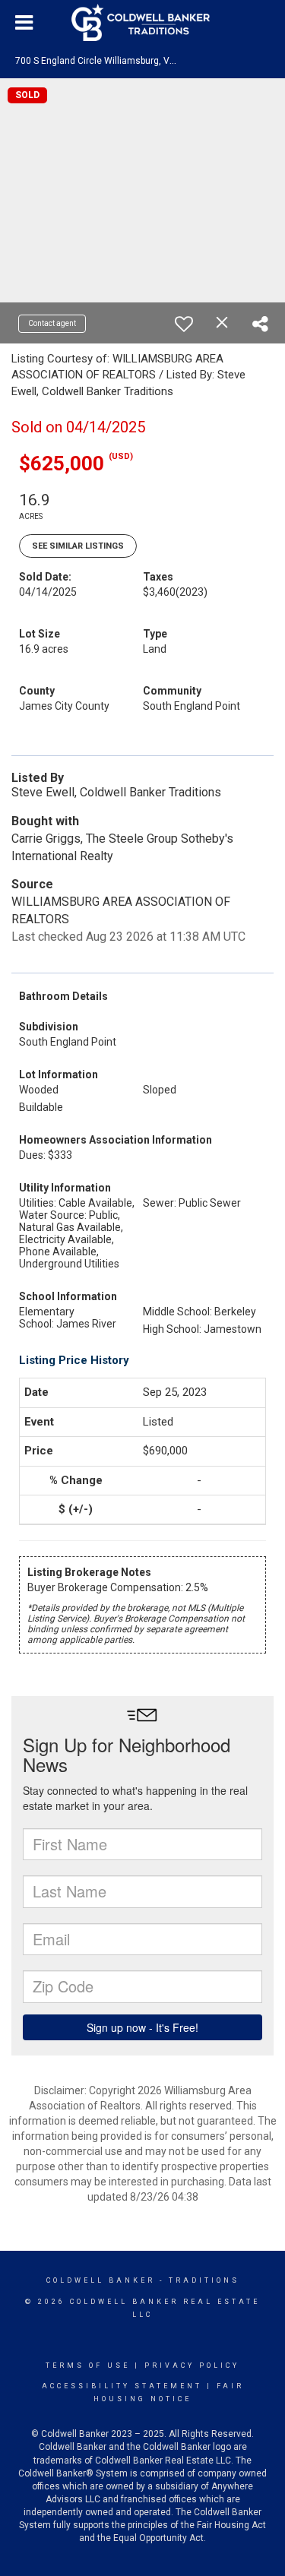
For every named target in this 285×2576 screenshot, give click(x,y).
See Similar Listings (78, 546)
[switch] (184, 324)
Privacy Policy (192, 2366)
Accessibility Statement (122, 2386)
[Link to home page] (143, 23)
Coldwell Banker (101, 2280)
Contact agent (52, 323)
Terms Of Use (88, 2366)
